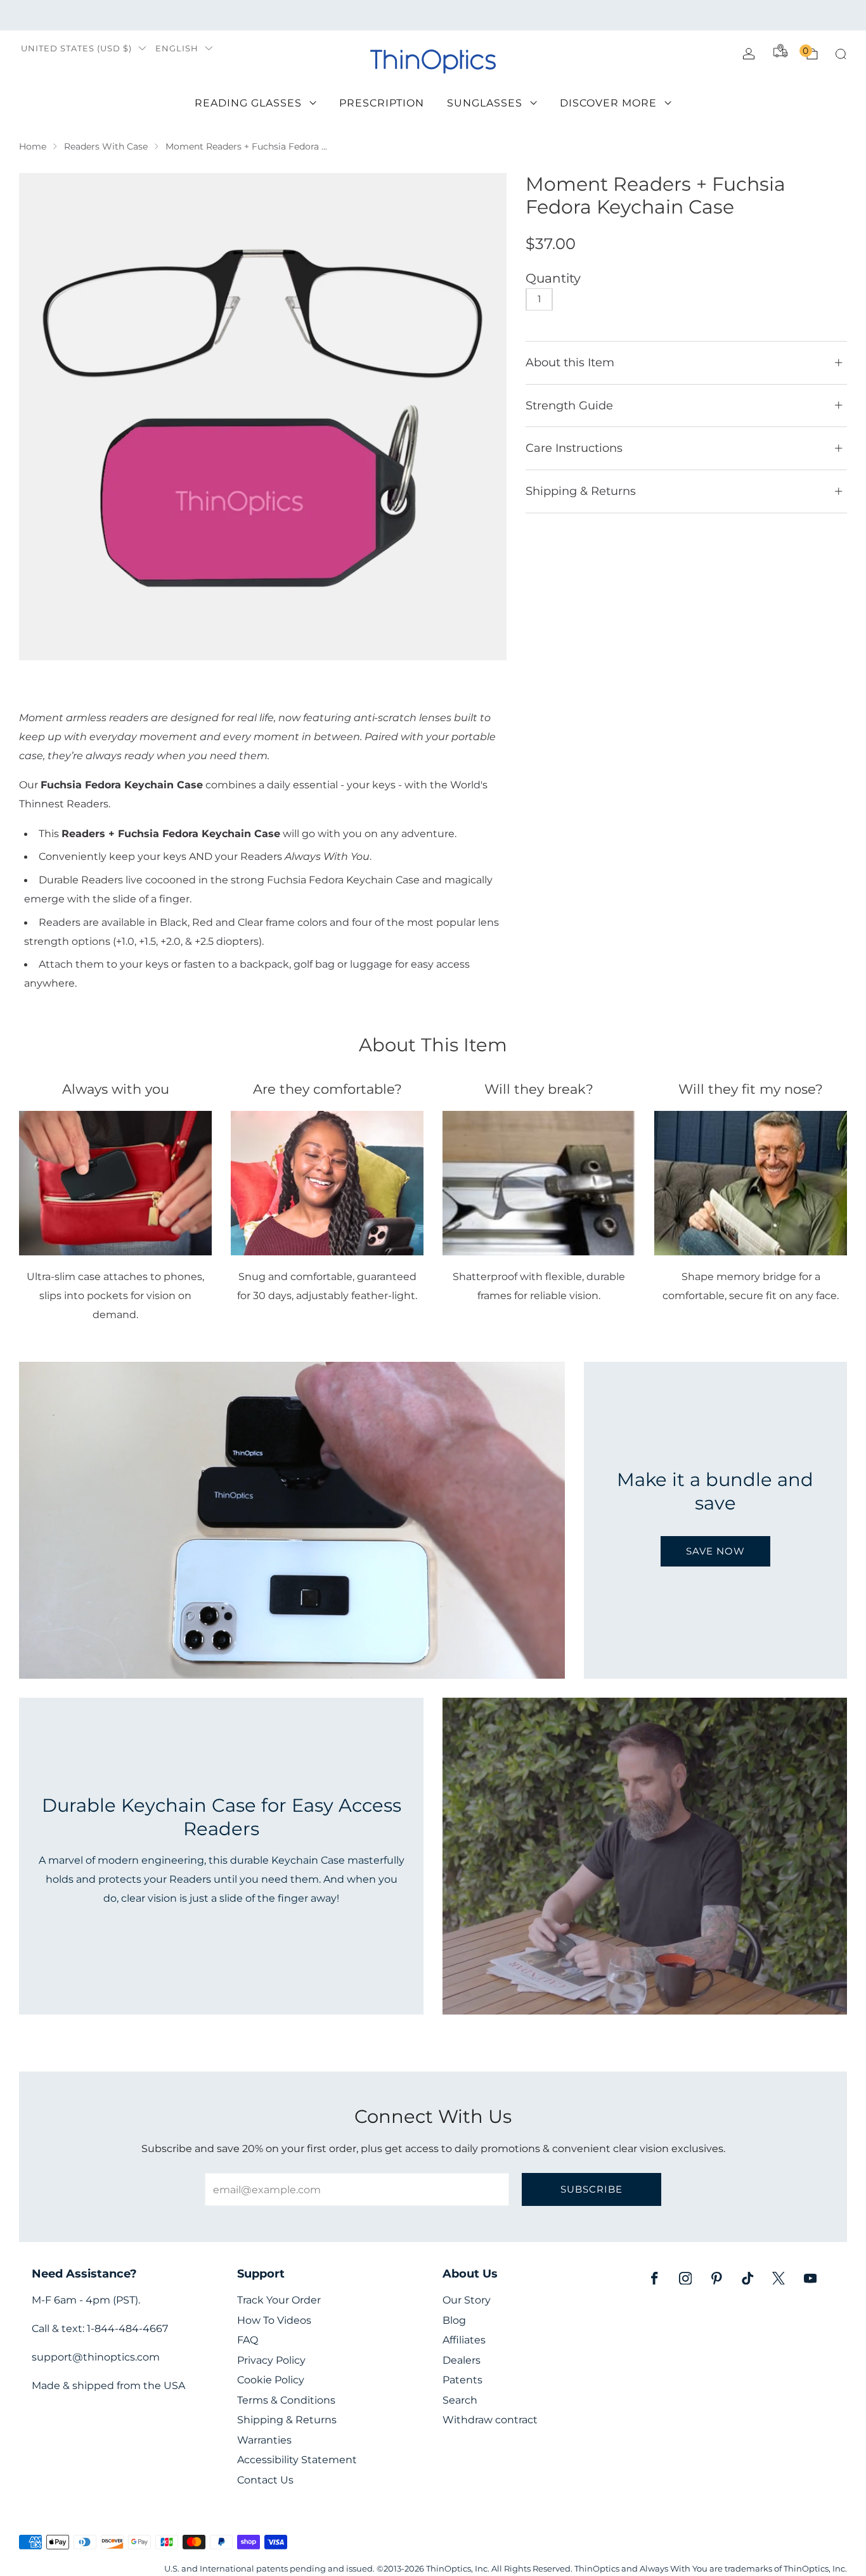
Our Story (467, 2300)
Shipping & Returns (287, 2420)
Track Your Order (279, 2300)
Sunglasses (485, 103)
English (177, 48)
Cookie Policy (271, 2380)
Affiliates (464, 2340)
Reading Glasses (248, 103)
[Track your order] (780, 51)
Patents (462, 2380)
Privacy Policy (271, 2360)
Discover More (608, 103)
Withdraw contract (490, 2420)
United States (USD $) (76, 48)
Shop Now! (530, 15)
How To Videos (274, 2320)
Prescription (382, 103)
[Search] (841, 54)
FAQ (248, 2340)
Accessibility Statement (297, 2460)
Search (460, 2400)
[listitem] (433, 15)
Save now (715, 1551)
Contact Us (265, 2480)
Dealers (462, 2360)
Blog (454, 2320)
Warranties (264, 2440)
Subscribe (591, 2189)
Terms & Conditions (286, 2400)
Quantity (553, 278)
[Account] (749, 54)
